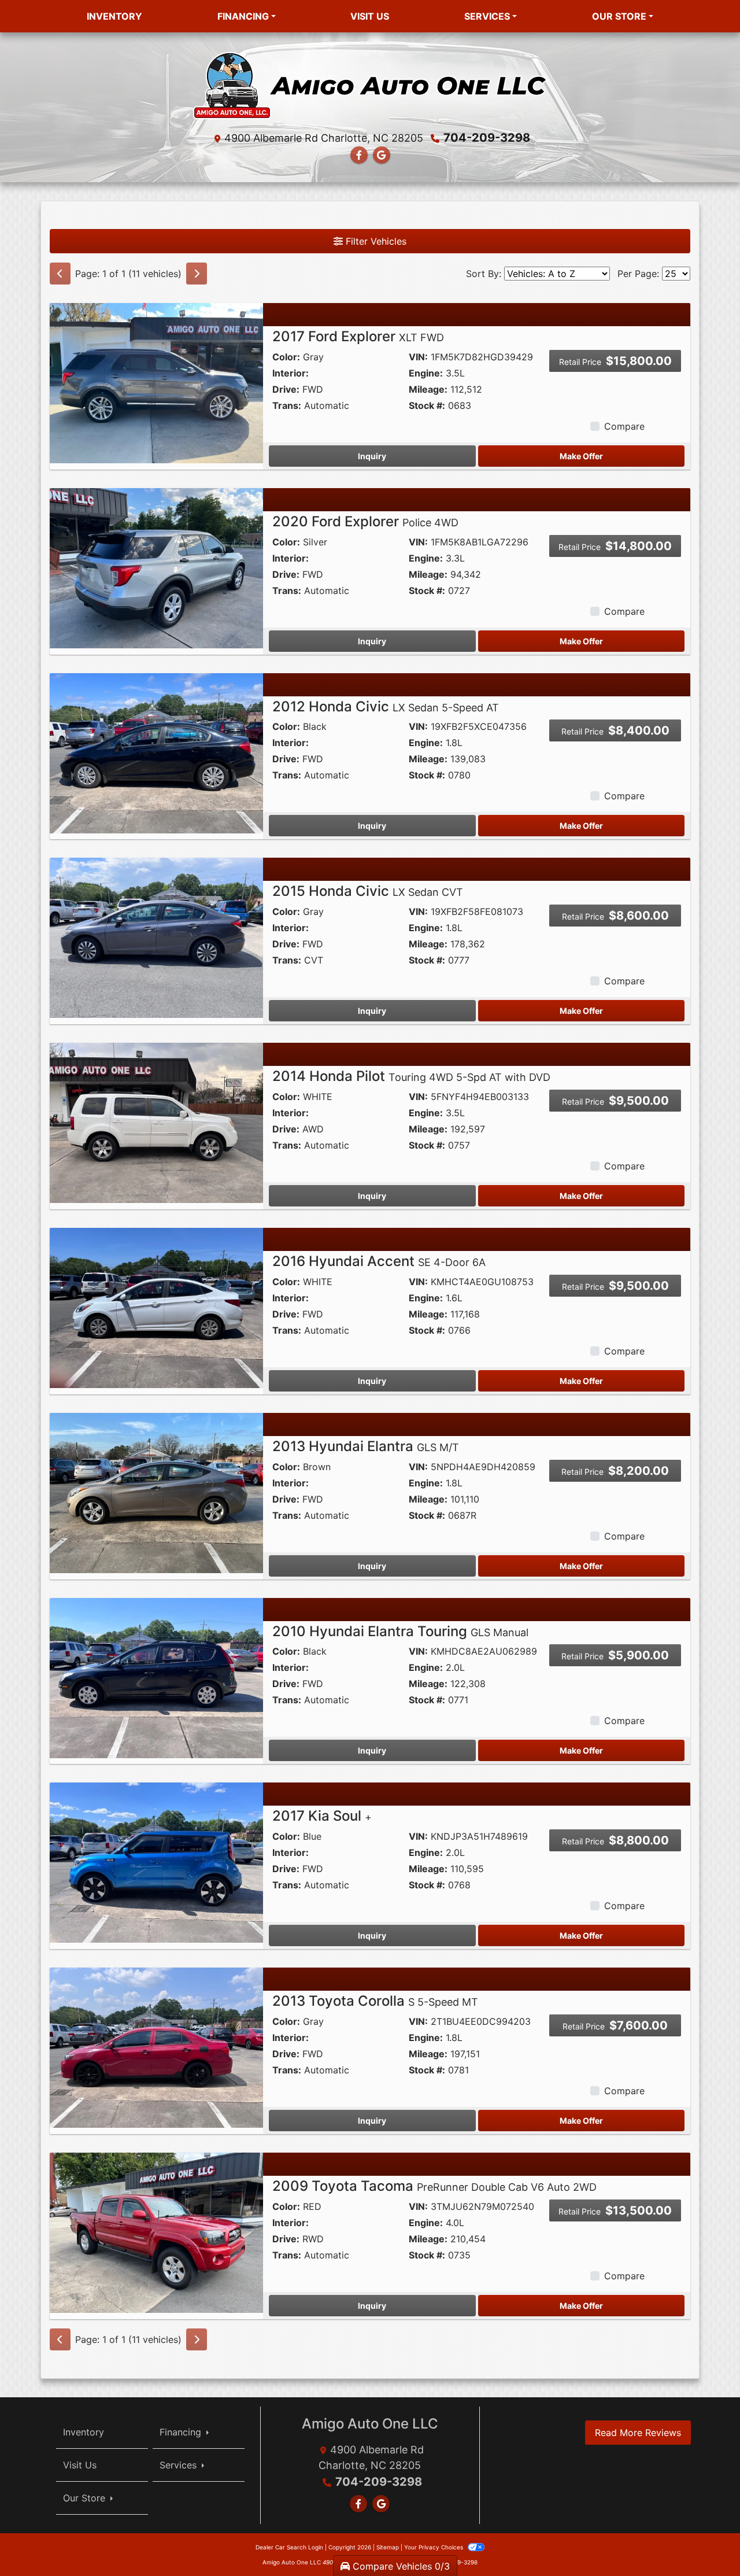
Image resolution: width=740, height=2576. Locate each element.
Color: (286, 357)
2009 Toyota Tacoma (434, 2186)
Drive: (286, 389)
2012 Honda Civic (386, 706)
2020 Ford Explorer (365, 521)
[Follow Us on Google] (382, 155)
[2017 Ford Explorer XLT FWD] (156, 382)
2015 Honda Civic (368, 891)
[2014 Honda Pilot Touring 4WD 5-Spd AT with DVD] (156, 1122)
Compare (624, 426)
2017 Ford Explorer (358, 336)
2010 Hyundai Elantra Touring (400, 1631)
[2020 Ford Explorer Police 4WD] (156, 567)
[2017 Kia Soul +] (156, 1862)
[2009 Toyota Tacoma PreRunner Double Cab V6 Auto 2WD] (156, 2232)
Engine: (426, 373)
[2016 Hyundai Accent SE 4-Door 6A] (156, 1307)
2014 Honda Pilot (411, 1076)
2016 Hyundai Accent (379, 1261)
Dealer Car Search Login (289, 2547)
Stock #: (427, 405)
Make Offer (581, 456)
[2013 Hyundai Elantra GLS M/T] (156, 1492)
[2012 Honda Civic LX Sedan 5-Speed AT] (156, 752)
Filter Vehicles (375, 241)
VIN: (418, 357)
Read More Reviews (638, 2433)
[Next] (197, 274)
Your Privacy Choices (434, 2547)
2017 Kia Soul (322, 1816)
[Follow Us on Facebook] (359, 155)
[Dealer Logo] (370, 84)
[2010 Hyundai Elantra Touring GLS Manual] (156, 1677)
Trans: (287, 405)
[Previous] (60, 274)
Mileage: (428, 389)
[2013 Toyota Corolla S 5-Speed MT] (156, 2047)
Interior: (291, 373)
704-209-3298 (487, 138)
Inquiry (372, 456)
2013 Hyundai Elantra (366, 1446)
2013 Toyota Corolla (375, 2001)
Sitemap (388, 2547)
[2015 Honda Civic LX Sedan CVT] (156, 937)
